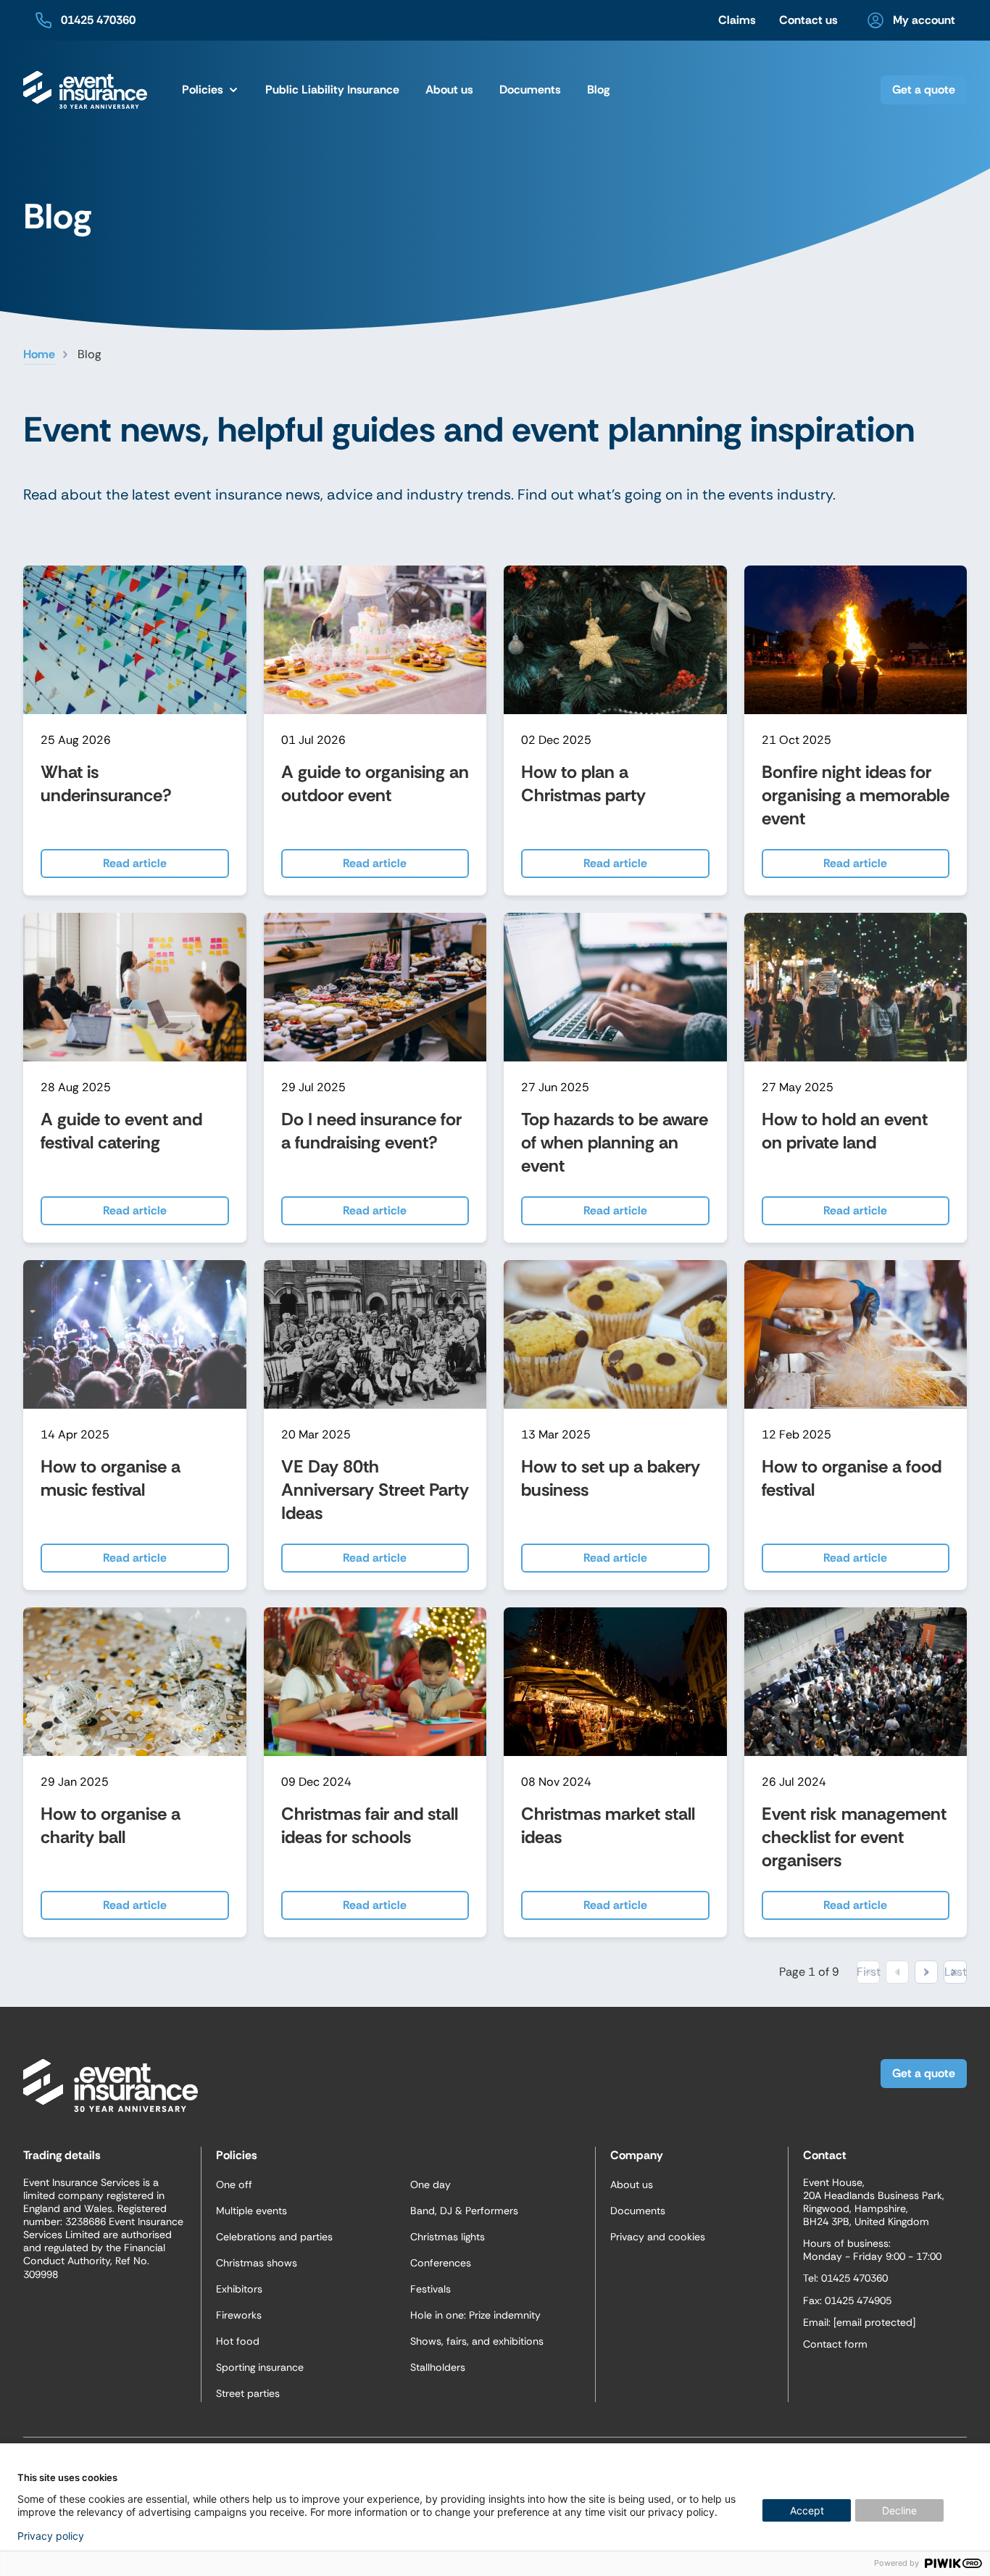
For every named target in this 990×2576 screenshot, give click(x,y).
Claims (737, 20)
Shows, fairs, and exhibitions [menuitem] (477, 2341)
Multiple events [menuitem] (251, 2211)
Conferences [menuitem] (441, 2263)
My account (924, 20)
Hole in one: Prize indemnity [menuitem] (475, 2315)
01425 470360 (98, 20)
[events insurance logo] (85, 90)
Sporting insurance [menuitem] (260, 2367)
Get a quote (924, 90)
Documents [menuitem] (530, 90)
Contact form (835, 2344)
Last (955, 1972)
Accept (807, 2510)
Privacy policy (51, 2536)
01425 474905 (858, 2300)
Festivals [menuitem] (430, 2289)
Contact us (808, 20)
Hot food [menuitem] (238, 2341)
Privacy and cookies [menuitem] (658, 2237)
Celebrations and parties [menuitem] (274, 2237)
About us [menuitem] (632, 2184)
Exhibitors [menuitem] (239, 2289)
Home (39, 354)
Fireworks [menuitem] (239, 2315)
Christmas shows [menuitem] (257, 2263)
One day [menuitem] (430, 2184)
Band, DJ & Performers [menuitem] (464, 2211)
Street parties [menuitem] (248, 2393)
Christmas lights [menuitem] (448, 2237)
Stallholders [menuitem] (438, 2367)
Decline (899, 2510)
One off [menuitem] (234, 2184)
